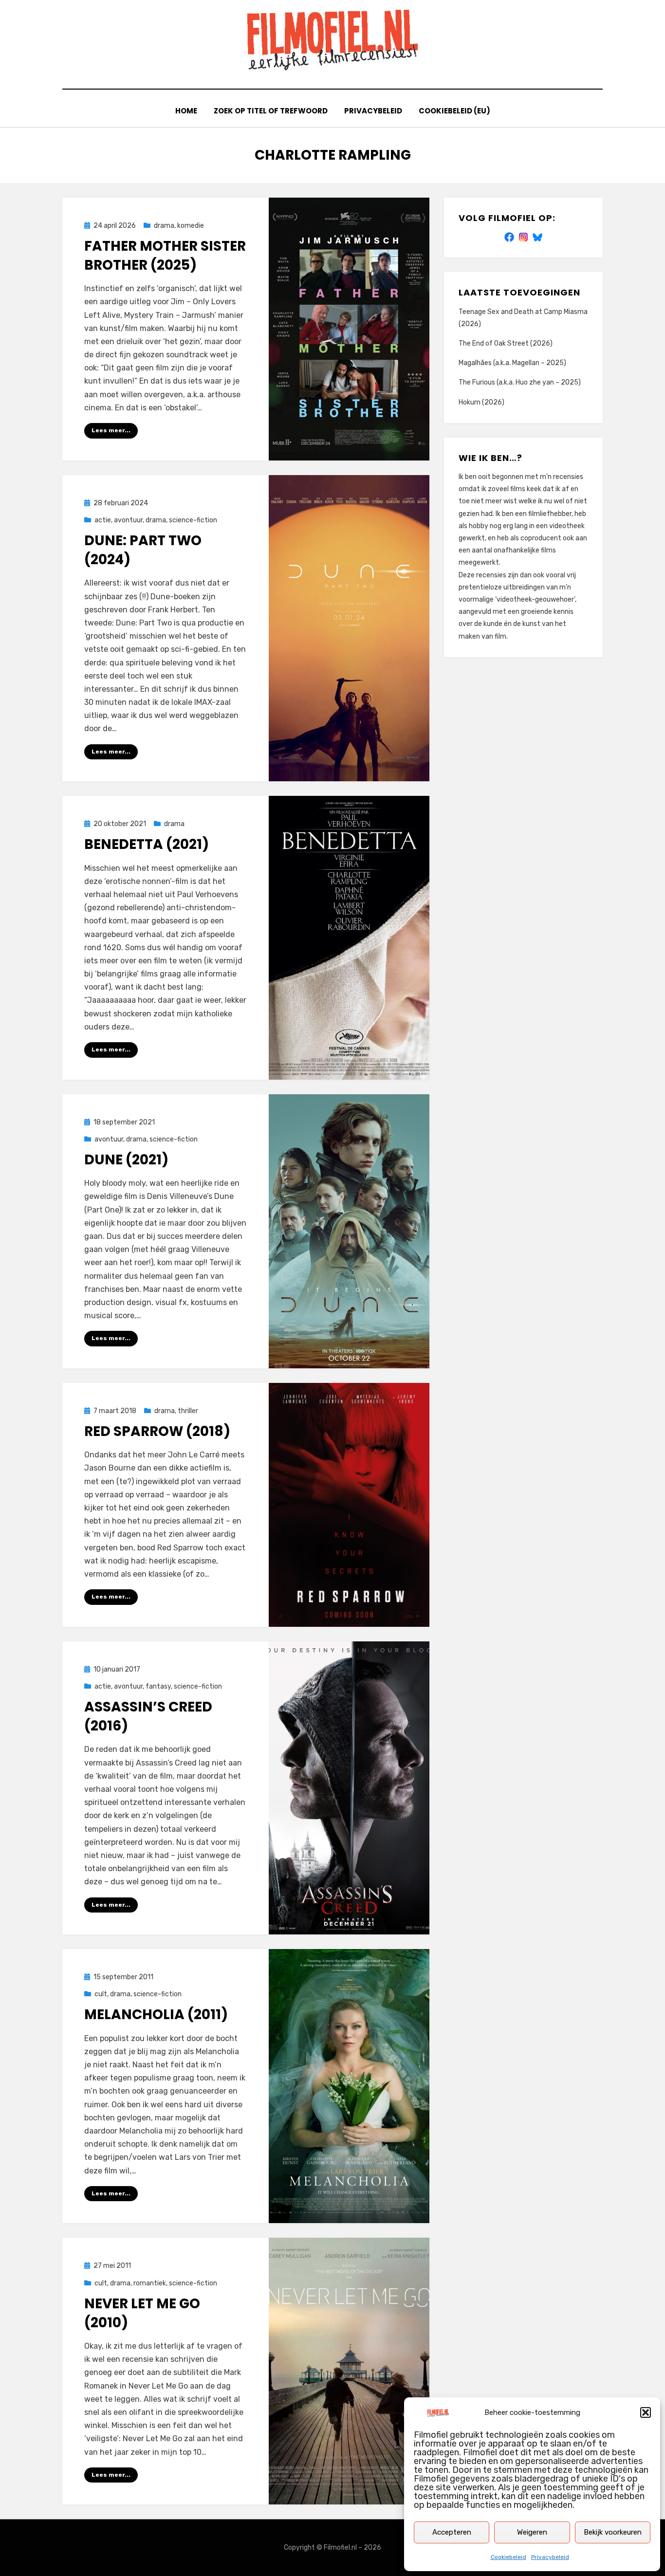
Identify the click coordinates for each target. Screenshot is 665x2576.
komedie (191, 226)
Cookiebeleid (508, 2557)
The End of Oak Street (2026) (506, 343)
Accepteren (452, 2532)
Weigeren (532, 2532)
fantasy (158, 1686)
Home (186, 111)
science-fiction (193, 520)
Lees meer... (111, 430)
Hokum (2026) (481, 402)
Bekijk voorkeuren (613, 2532)
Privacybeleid (550, 2557)
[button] (646, 2412)
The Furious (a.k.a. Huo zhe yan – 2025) (520, 382)
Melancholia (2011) (156, 2015)
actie (103, 520)
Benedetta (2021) (147, 844)
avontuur (128, 520)
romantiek (150, 2283)
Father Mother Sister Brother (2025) (165, 256)
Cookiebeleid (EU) (454, 111)
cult (101, 1994)
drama (164, 226)
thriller (188, 1411)
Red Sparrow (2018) (157, 1431)
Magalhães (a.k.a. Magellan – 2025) (512, 363)
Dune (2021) (126, 1160)
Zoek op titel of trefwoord (271, 111)
